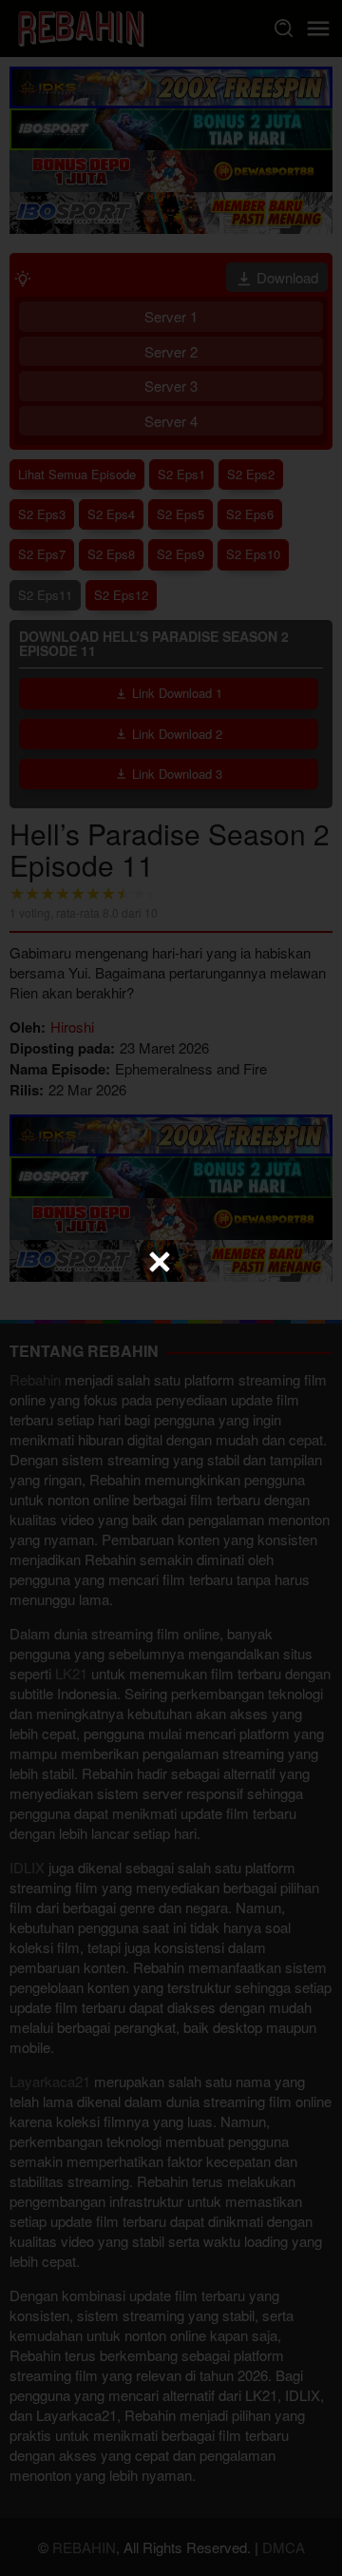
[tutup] (160, 1262)
